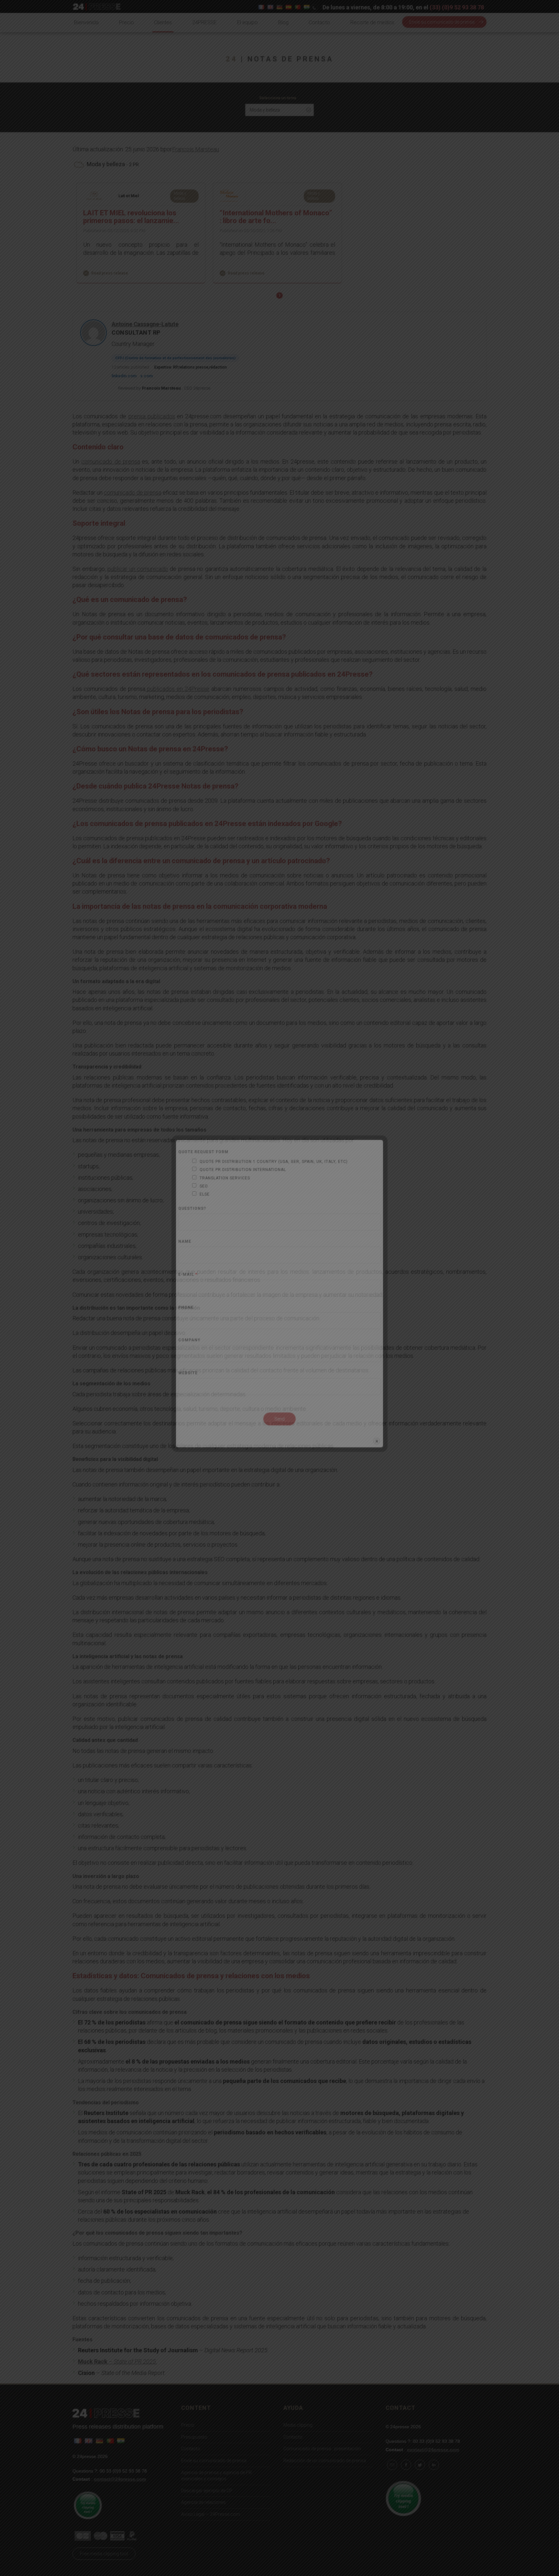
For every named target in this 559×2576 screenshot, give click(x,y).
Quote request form (203, 1152)
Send (279, 1419)
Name (185, 1242)
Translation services (225, 1178)
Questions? (192, 1209)
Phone (186, 1308)
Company (189, 1340)
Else (205, 1194)
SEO (204, 1186)
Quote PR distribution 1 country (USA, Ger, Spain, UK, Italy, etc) (274, 1162)
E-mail (188, 1275)
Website (188, 1373)
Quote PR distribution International (243, 1170)
